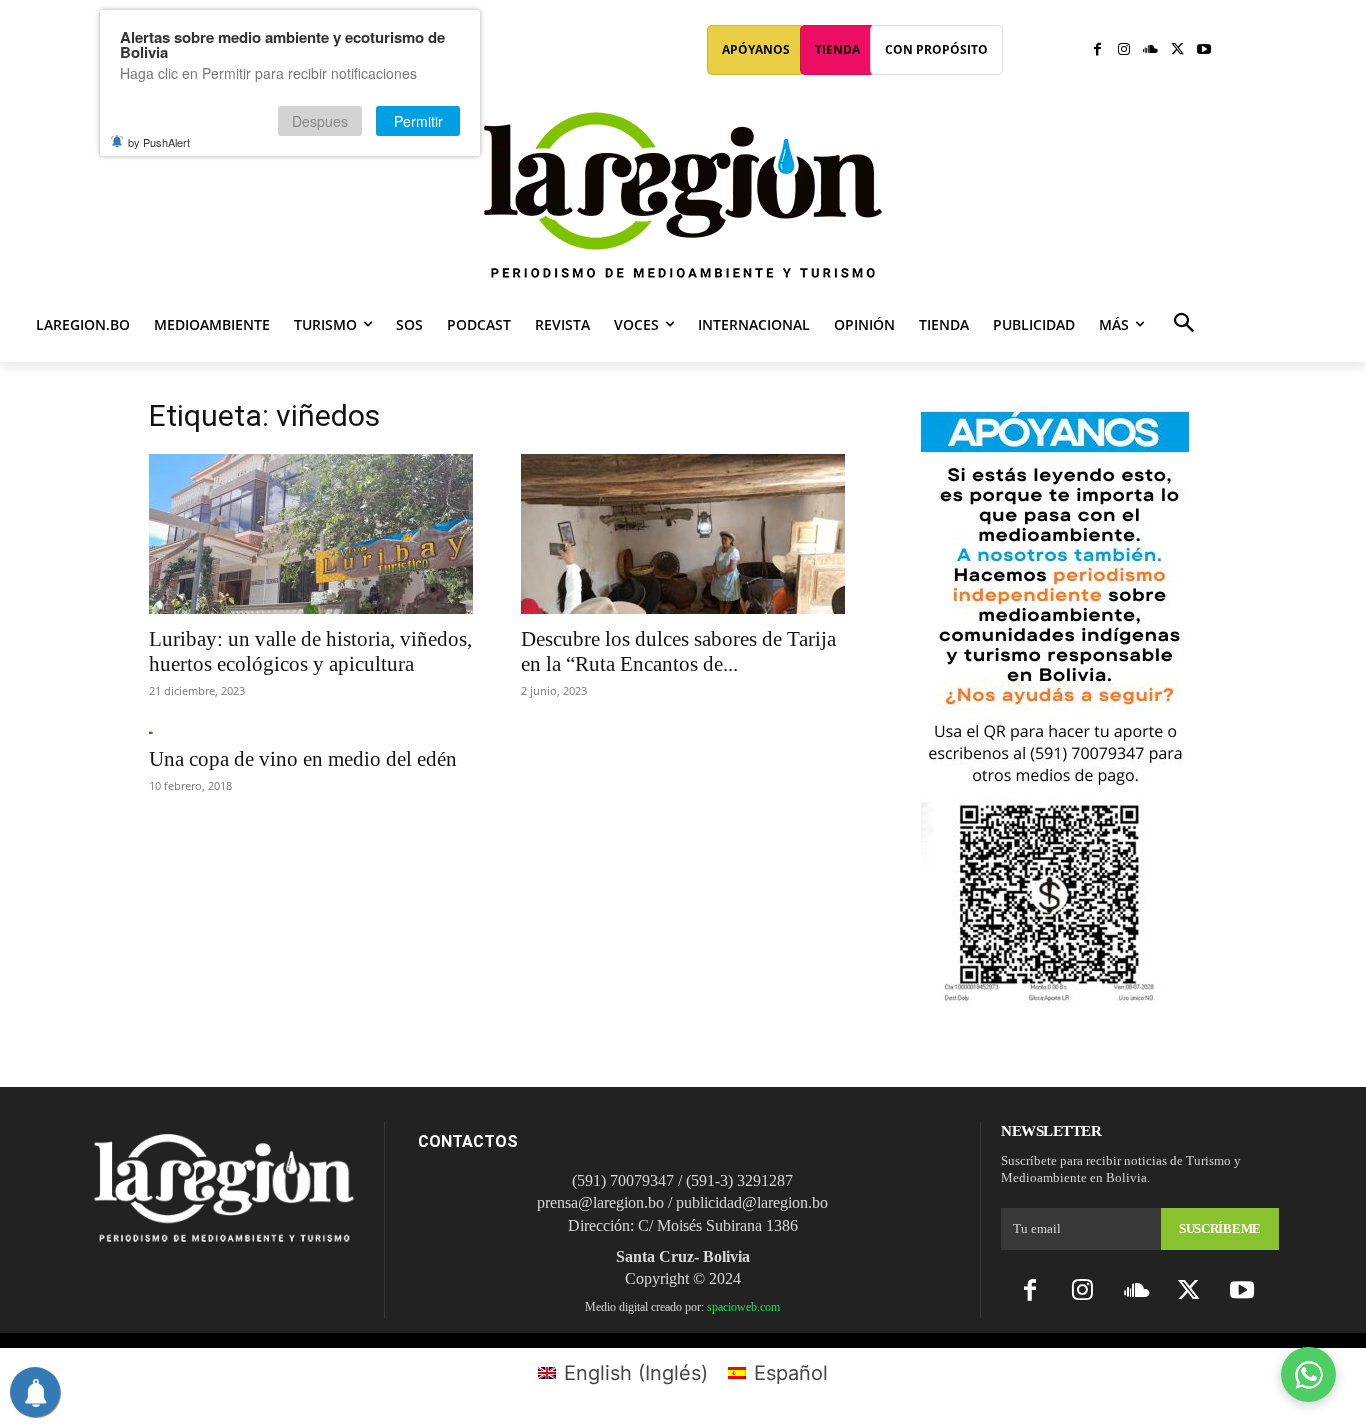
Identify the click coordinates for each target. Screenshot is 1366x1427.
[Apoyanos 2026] (1055, 998)
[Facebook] (1097, 50)
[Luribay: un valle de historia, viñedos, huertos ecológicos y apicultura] (311, 534)
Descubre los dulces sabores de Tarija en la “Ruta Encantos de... (678, 651)
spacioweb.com (743, 1307)
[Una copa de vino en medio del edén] (311, 732)
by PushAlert (159, 142)
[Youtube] (1203, 50)
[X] (1177, 50)
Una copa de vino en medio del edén (303, 759)
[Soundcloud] (1150, 50)
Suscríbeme (1220, 1228)
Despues (320, 121)
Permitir (418, 121)
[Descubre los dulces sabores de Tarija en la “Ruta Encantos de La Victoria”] (683, 534)
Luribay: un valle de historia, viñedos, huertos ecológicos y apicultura (310, 651)
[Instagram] (1124, 50)
